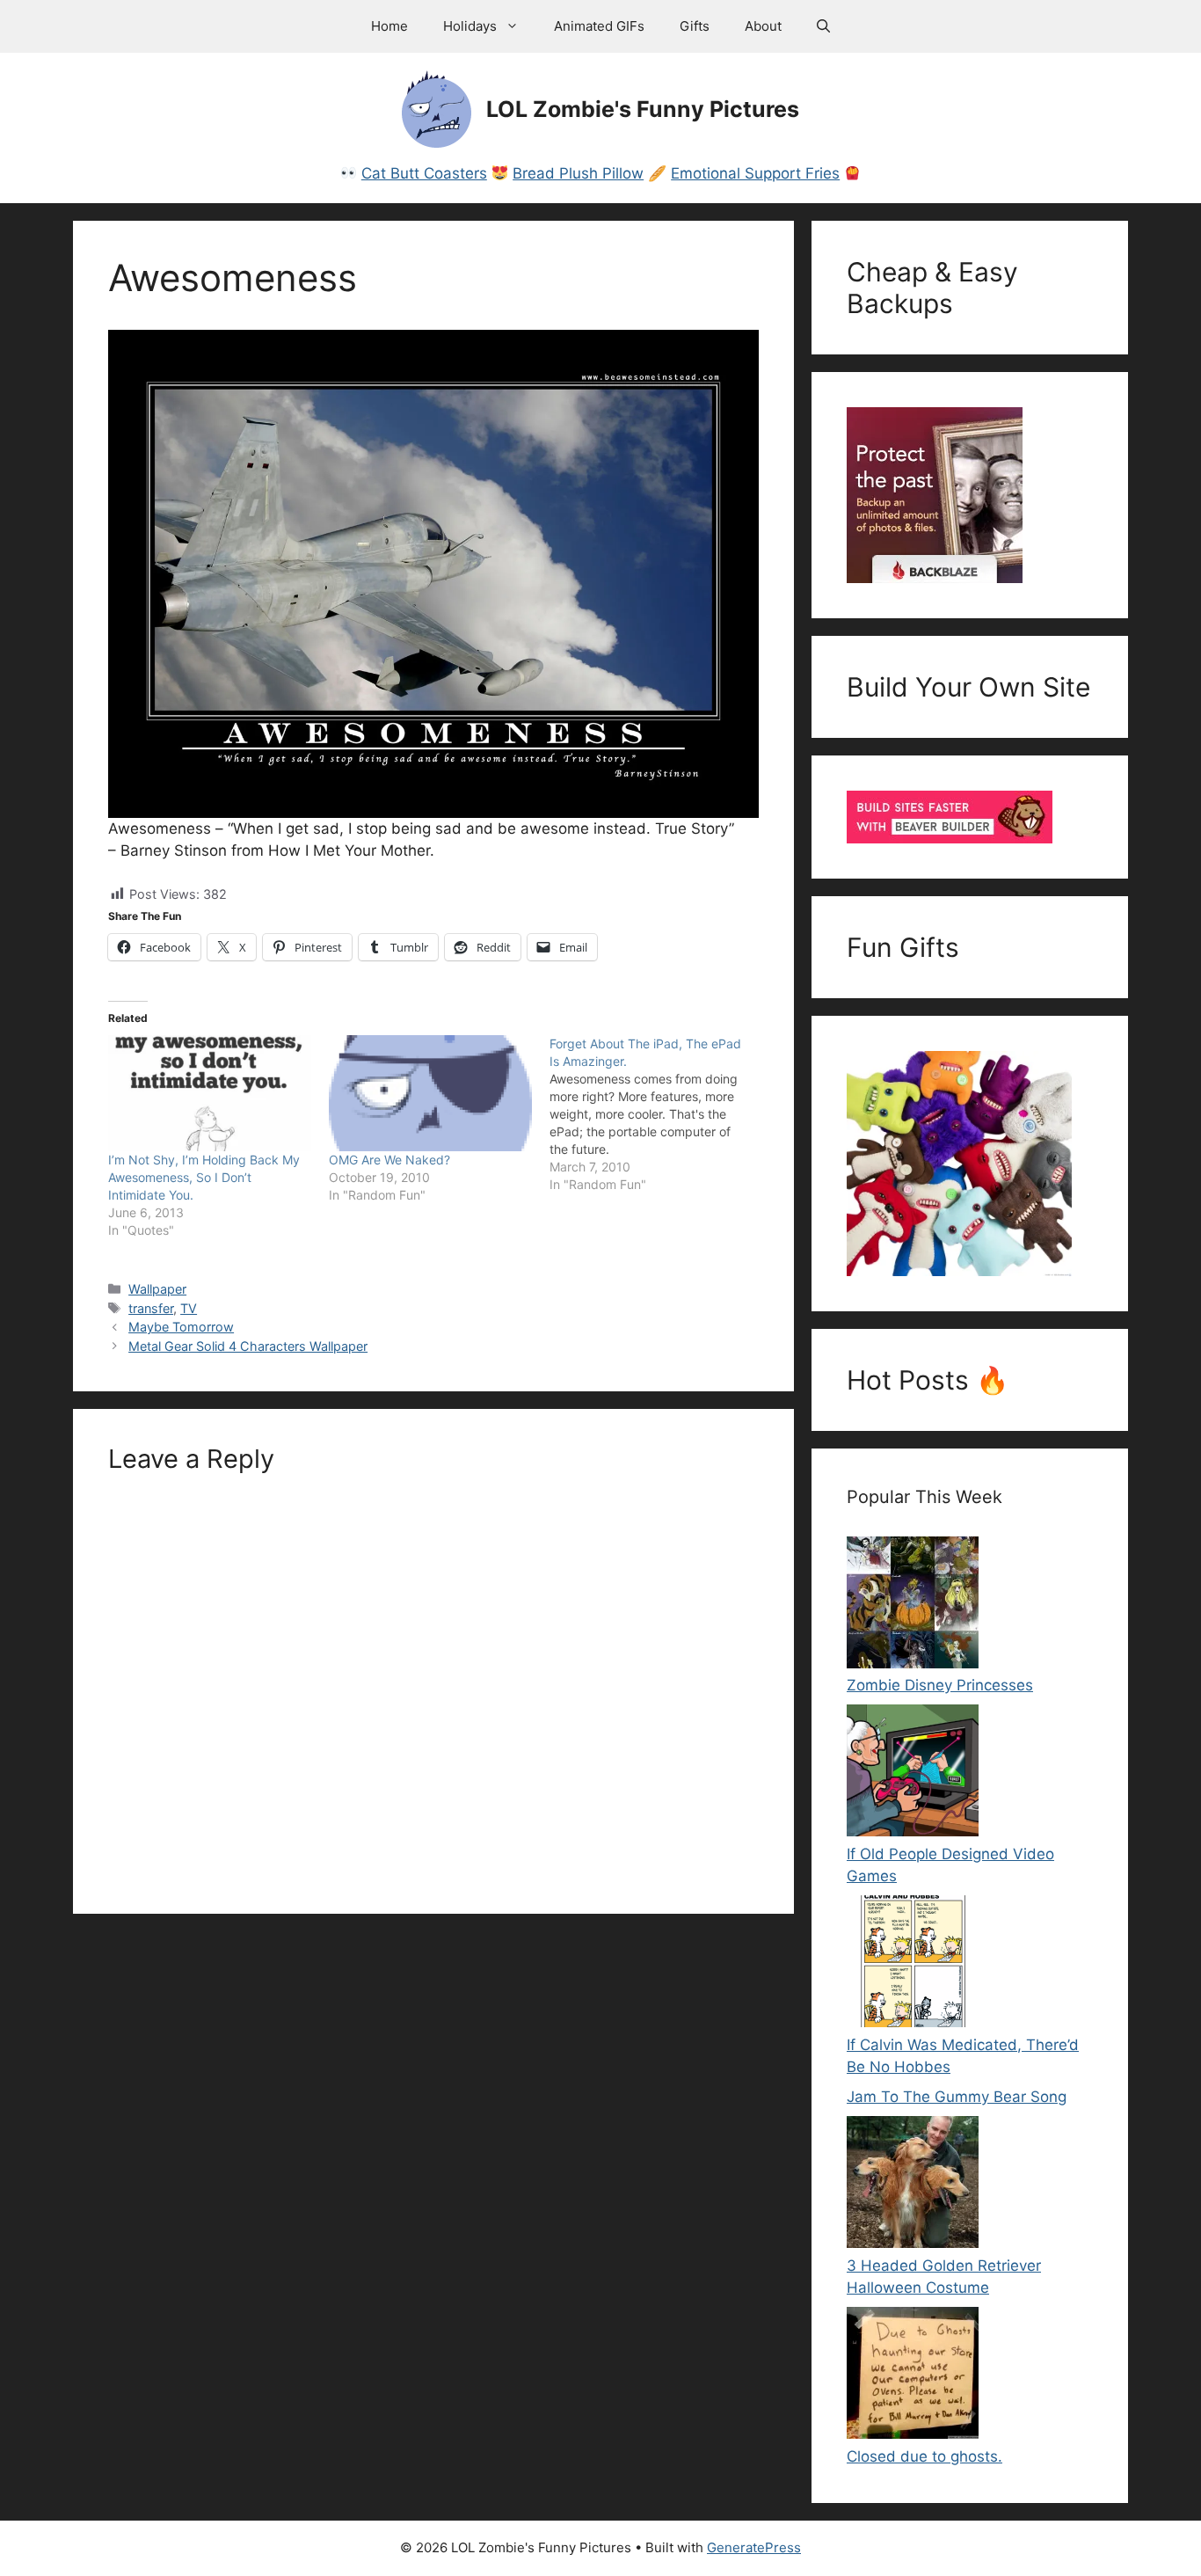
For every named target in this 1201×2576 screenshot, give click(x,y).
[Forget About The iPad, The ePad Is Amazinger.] (660, 1114)
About (763, 26)
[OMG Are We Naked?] (430, 1093)
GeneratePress (754, 2547)
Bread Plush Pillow (578, 173)
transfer (151, 1308)
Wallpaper (157, 1289)
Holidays (470, 26)
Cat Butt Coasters (424, 173)
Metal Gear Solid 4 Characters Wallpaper (248, 1346)
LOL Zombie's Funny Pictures (643, 109)
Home (389, 26)
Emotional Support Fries (755, 173)
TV (189, 1308)
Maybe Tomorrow (181, 1327)
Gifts (695, 26)
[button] (823, 26)
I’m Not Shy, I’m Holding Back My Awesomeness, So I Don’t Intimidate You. (204, 1177)
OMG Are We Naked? (389, 1160)
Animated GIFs (599, 26)
